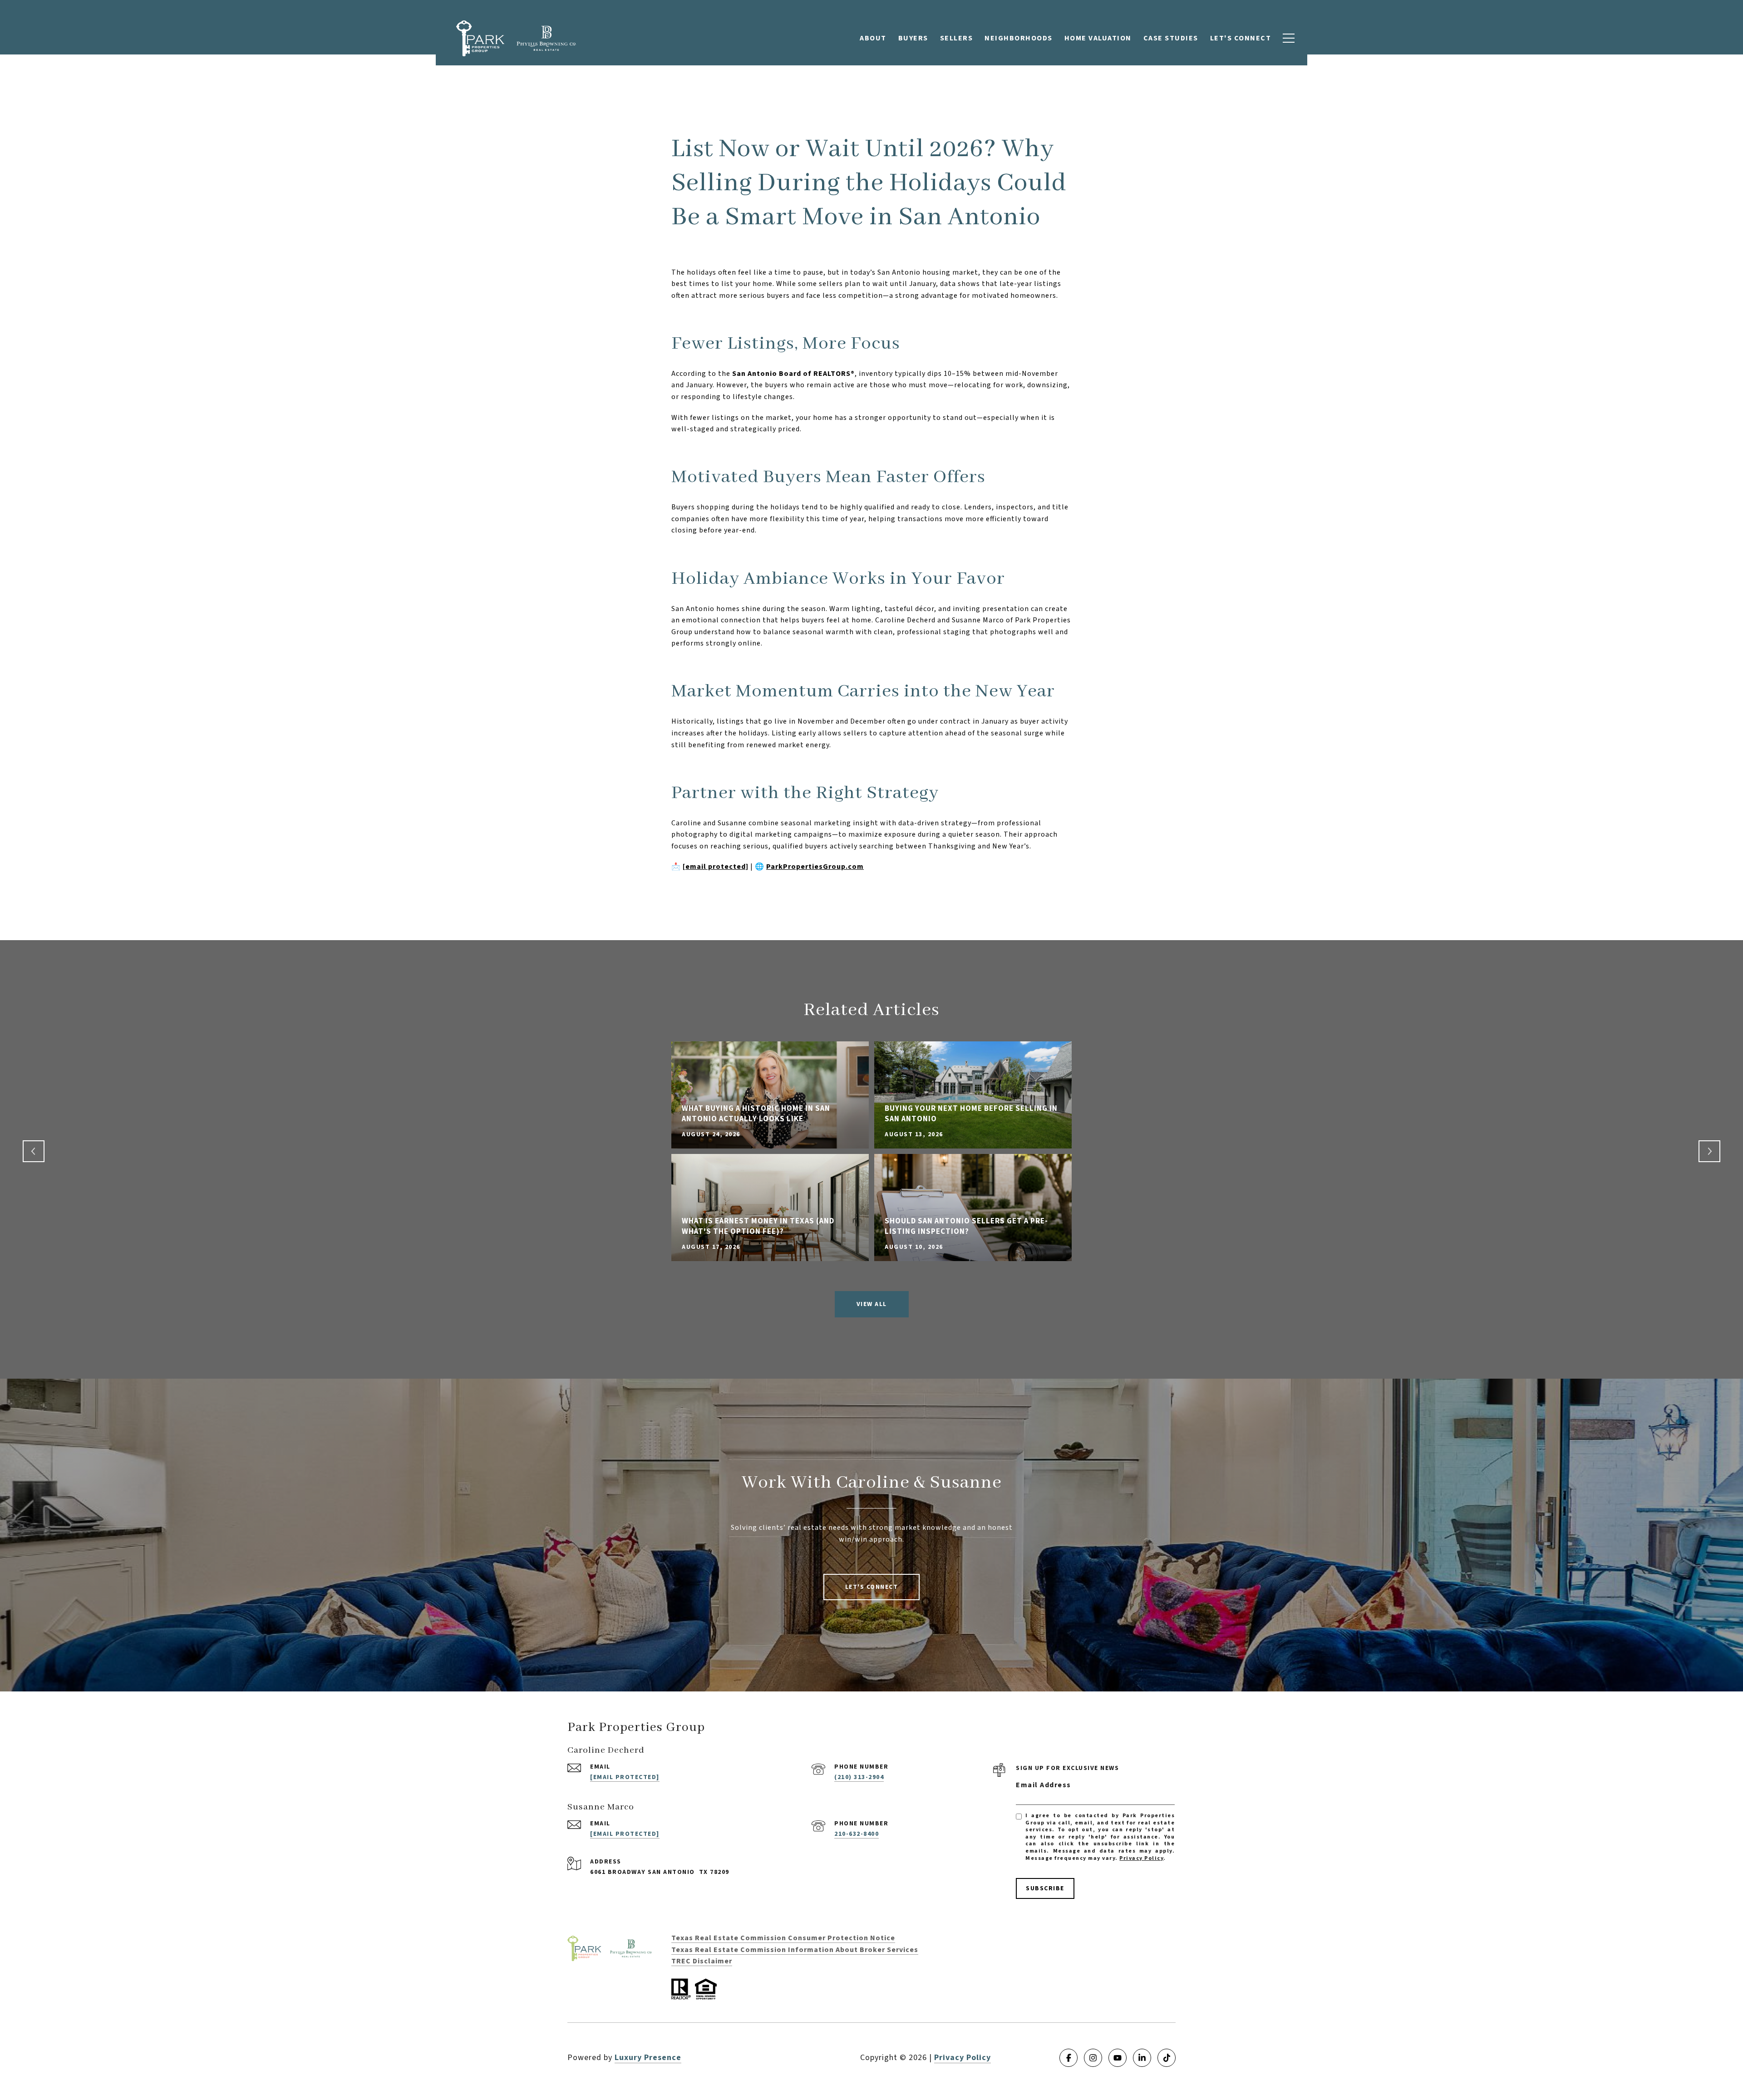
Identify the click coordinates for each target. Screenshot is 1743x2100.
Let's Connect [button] (872, 1587)
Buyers (913, 38)
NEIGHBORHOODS (1019, 38)
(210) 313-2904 (859, 1777)
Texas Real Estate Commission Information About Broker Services (795, 1950)
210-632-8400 (857, 1834)
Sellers (957, 38)
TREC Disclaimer (702, 1961)
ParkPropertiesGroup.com (815, 867)
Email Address (1044, 1785)
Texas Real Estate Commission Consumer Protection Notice (783, 1938)
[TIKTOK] (1167, 2058)
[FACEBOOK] (1068, 2058)
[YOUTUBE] (1118, 2058)
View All (872, 1304)
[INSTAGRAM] (1093, 2058)
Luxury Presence (648, 2058)
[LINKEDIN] (1142, 2058)
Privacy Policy (1141, 1858)
